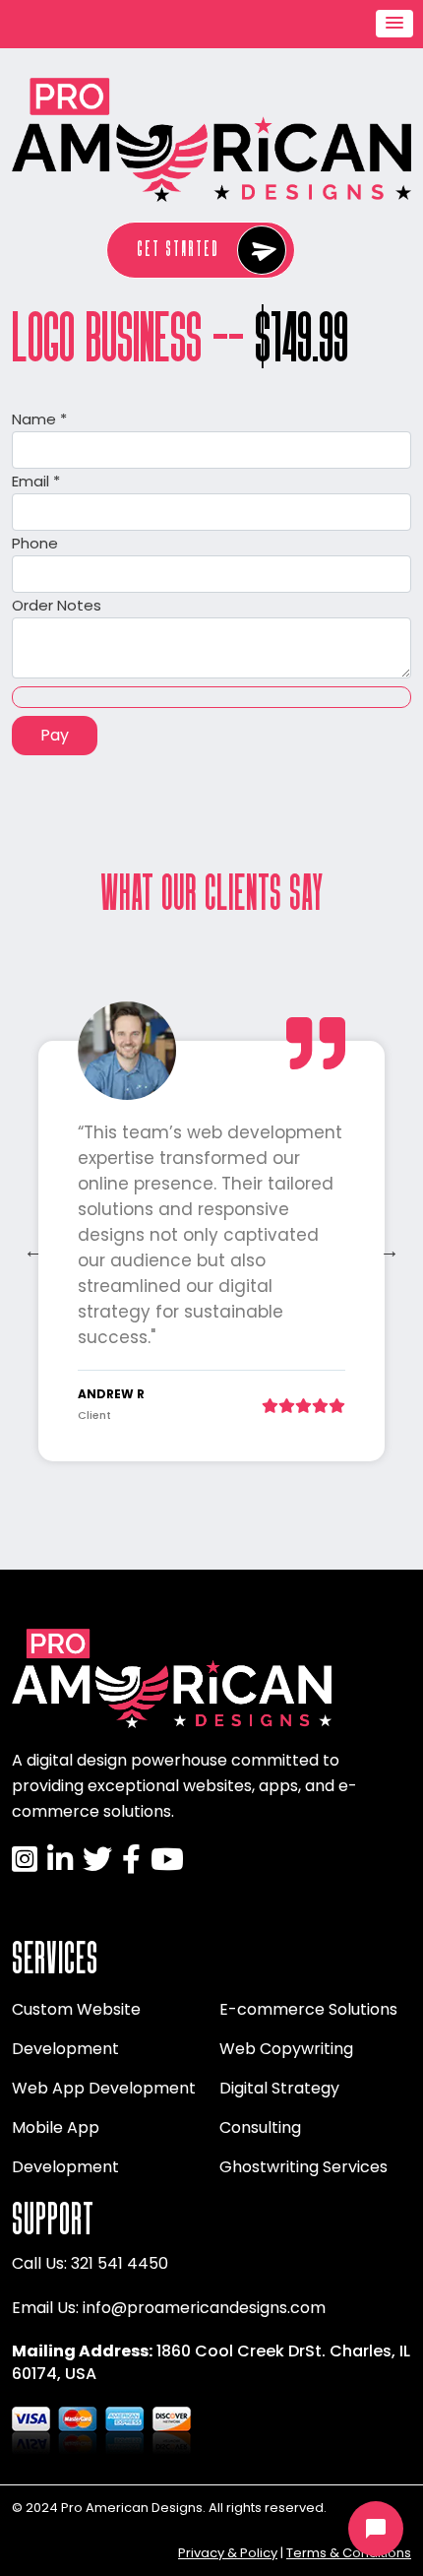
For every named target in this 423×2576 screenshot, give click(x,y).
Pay (55, 735)
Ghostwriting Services (303, 2167)
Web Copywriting (286, 2049)
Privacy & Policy (228, 2553)
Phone (35, 543)
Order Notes (57, 605)
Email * (36, 481)
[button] (394, 24)
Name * (39, 419)
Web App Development (104, 2088)
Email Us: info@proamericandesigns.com (169, 2308)
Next (390, 1251)
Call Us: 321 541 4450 (90, 2263)
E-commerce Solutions (308, 2009)
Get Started (178, 249)
